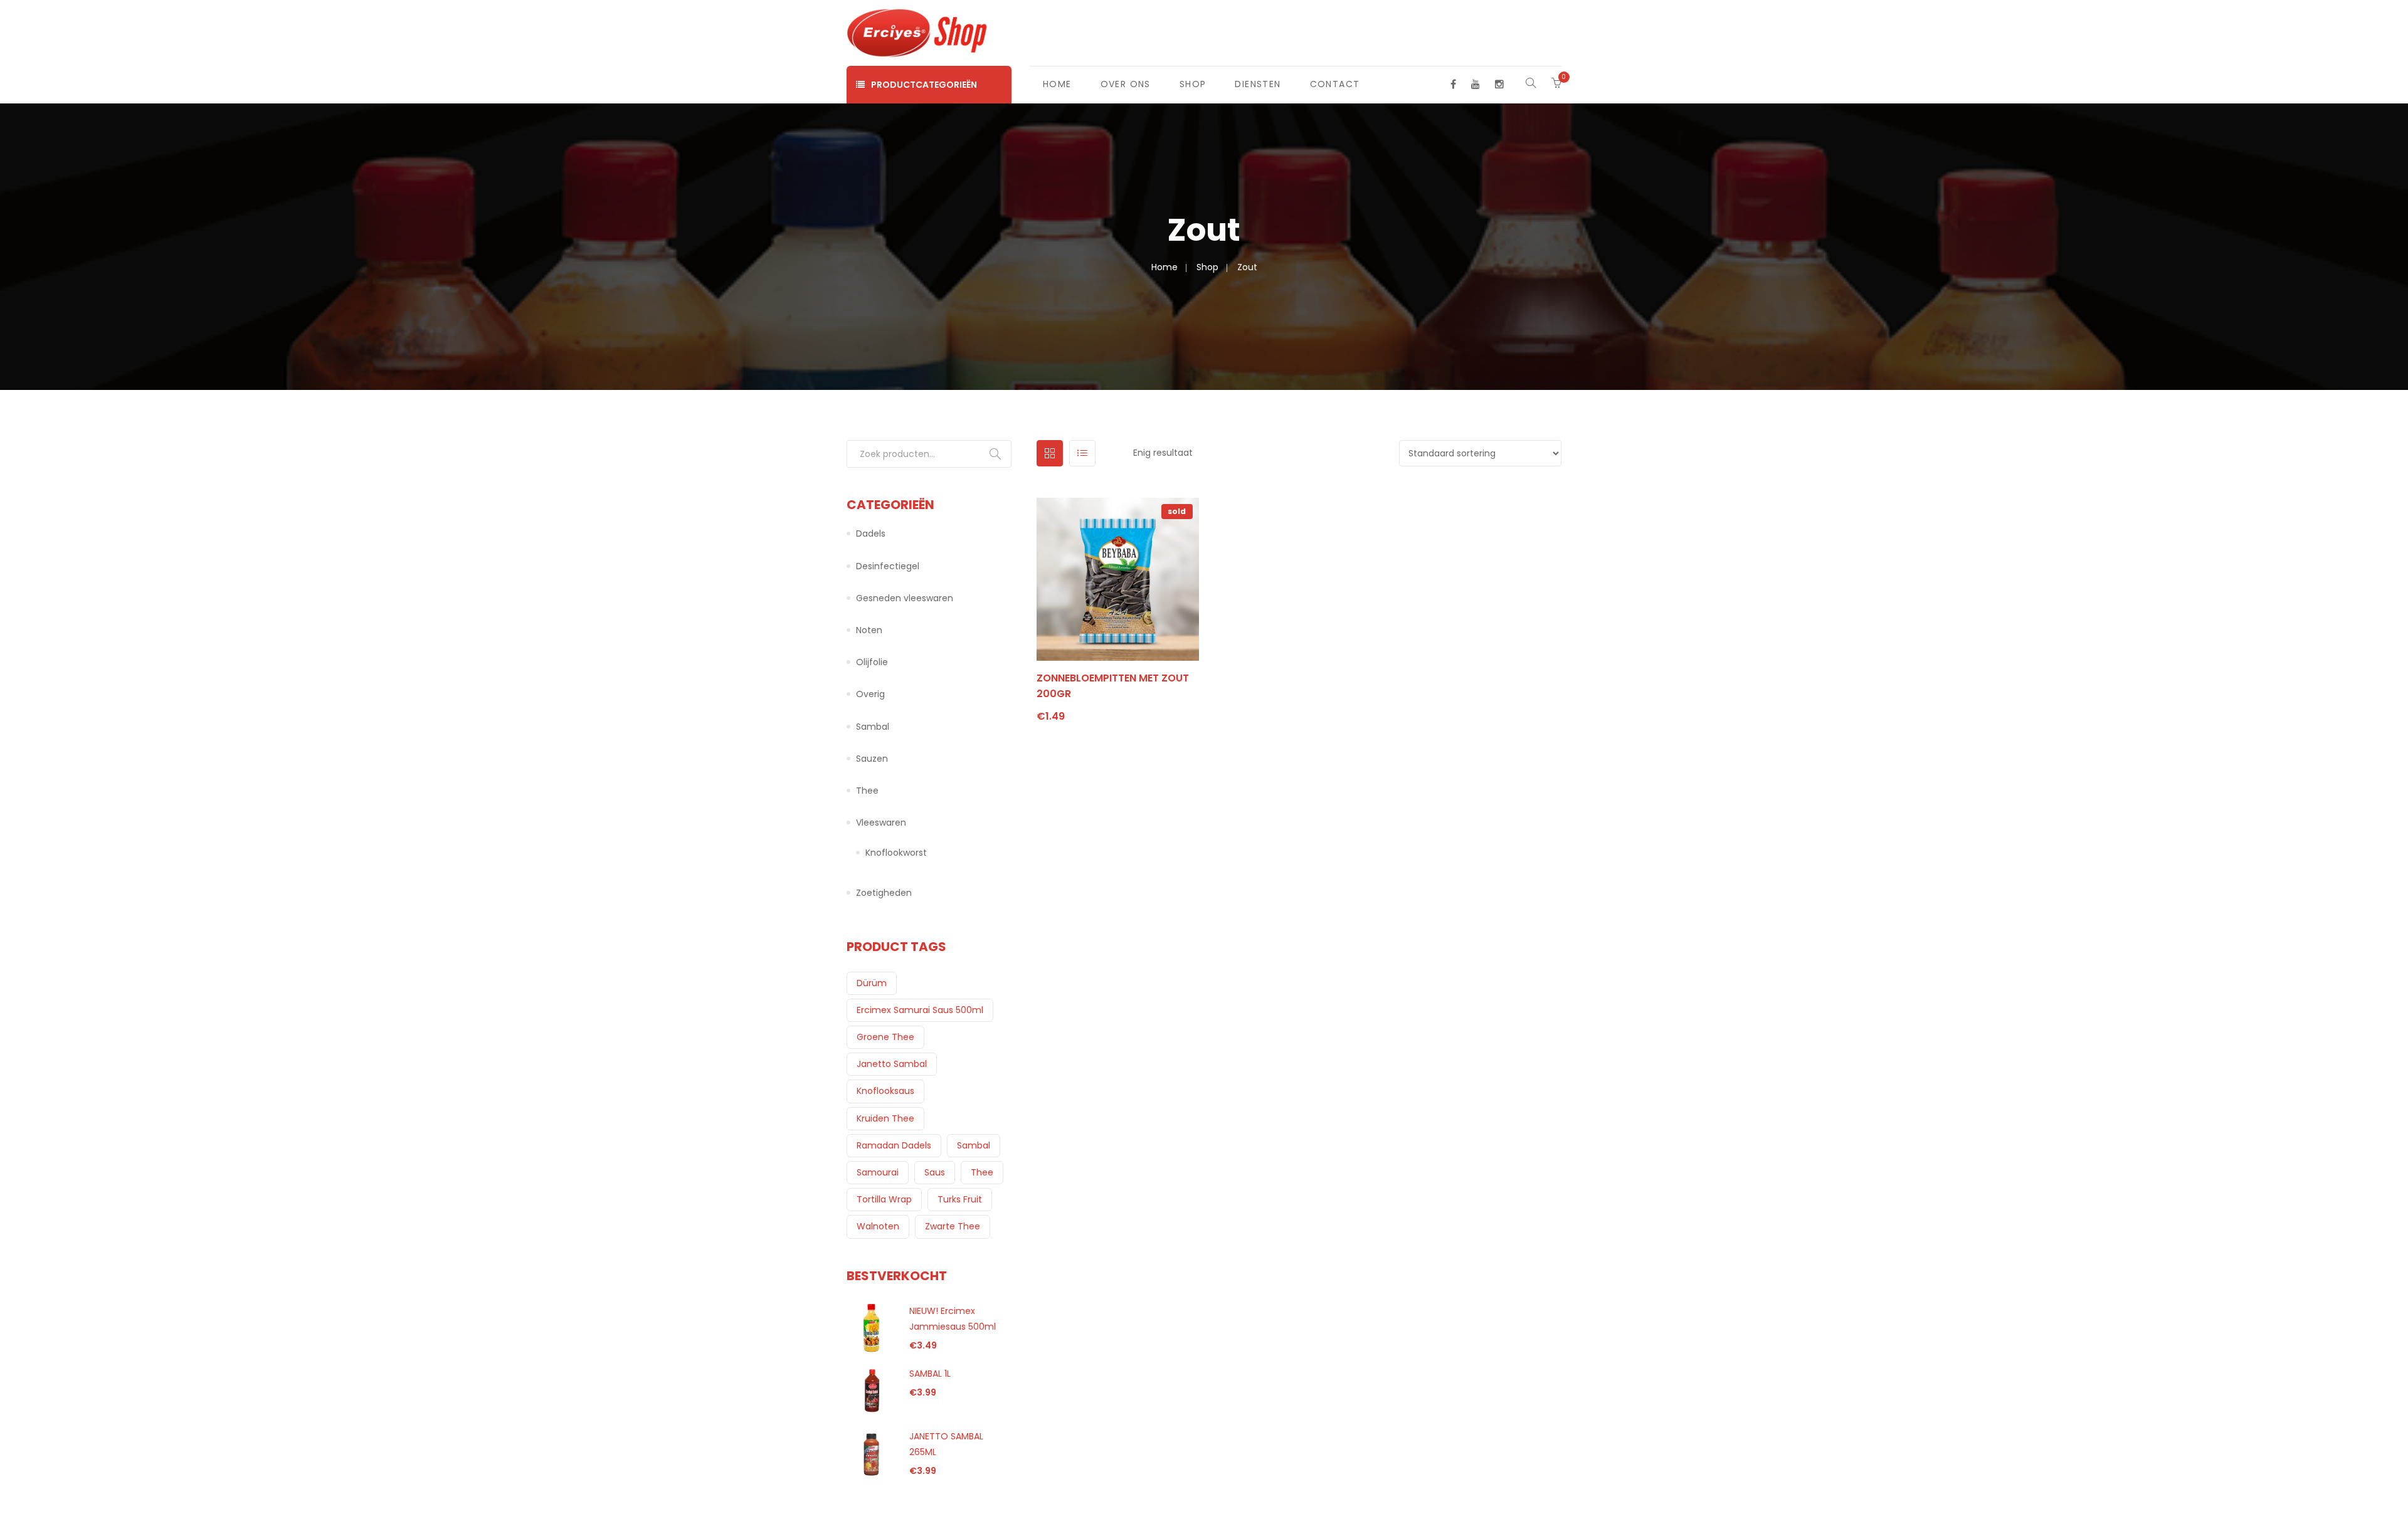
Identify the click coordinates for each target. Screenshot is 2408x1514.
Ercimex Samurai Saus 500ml (920, 1010)
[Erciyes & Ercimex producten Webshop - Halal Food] (918, 32)
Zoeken (995, 454)
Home (1057, 84)
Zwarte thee (953, 1226)
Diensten (1258, 84)
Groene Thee (885, 1037)
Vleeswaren (881, 823)
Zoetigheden (884, 893)
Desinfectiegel (888, 566)
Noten (869, 630)
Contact (1335, 84)
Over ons (1126, 84)
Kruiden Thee (885, 1118)
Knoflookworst (896, 853)
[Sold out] (1101, 666)
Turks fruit (960, 1199)
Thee (867, 791)
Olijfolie (872, 662)
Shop (1193, 84)
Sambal (873, 727)
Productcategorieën (924, 85)
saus (935, 1172)
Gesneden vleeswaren (905, 598)
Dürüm (872, 983)
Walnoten (878, 1226)
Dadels (871, 534)
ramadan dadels (894, 1145)
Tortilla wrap (884, 1199)
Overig (870, 694)
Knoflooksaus (885, 1091)
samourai (878, 1172)
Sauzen (872, 759)
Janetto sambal (892, 1064)
